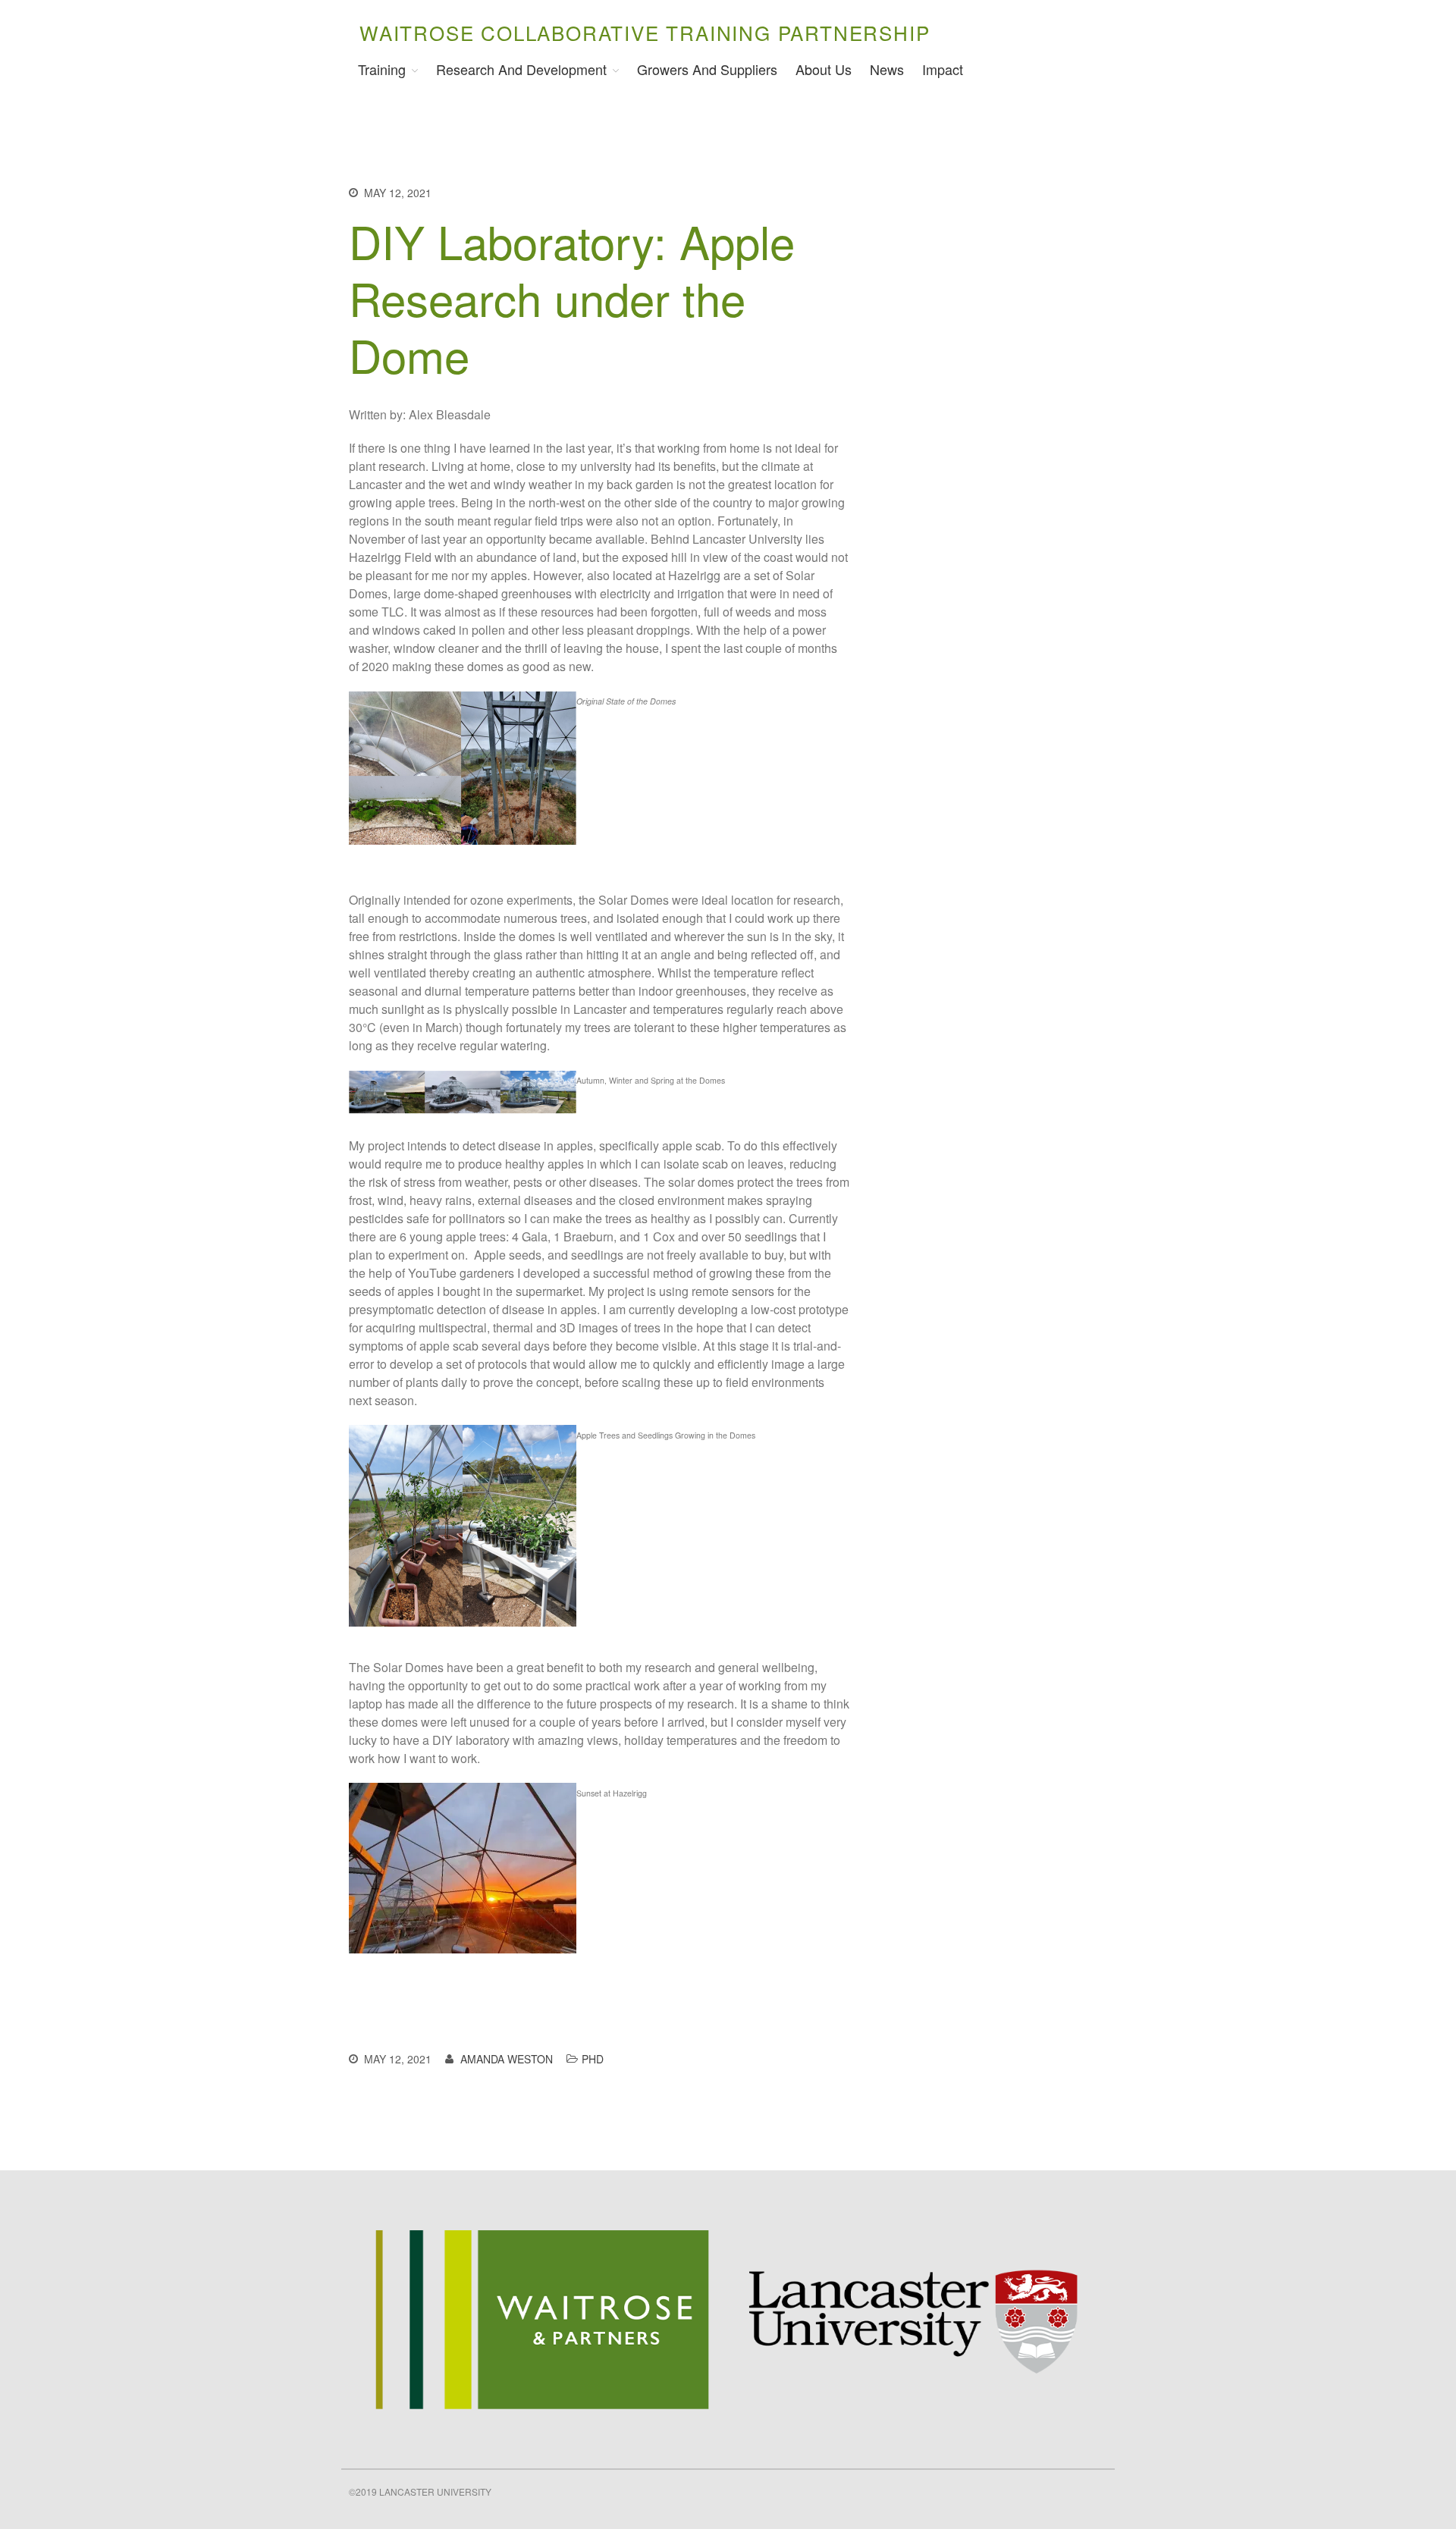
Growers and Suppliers (707, 69)
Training (382, 69)
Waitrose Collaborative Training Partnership (645, 32)
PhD (593, 2059)
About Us (824, 69)
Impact (943, 69)
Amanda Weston (507, 2059)
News (887, 69)
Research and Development (521, 69)
